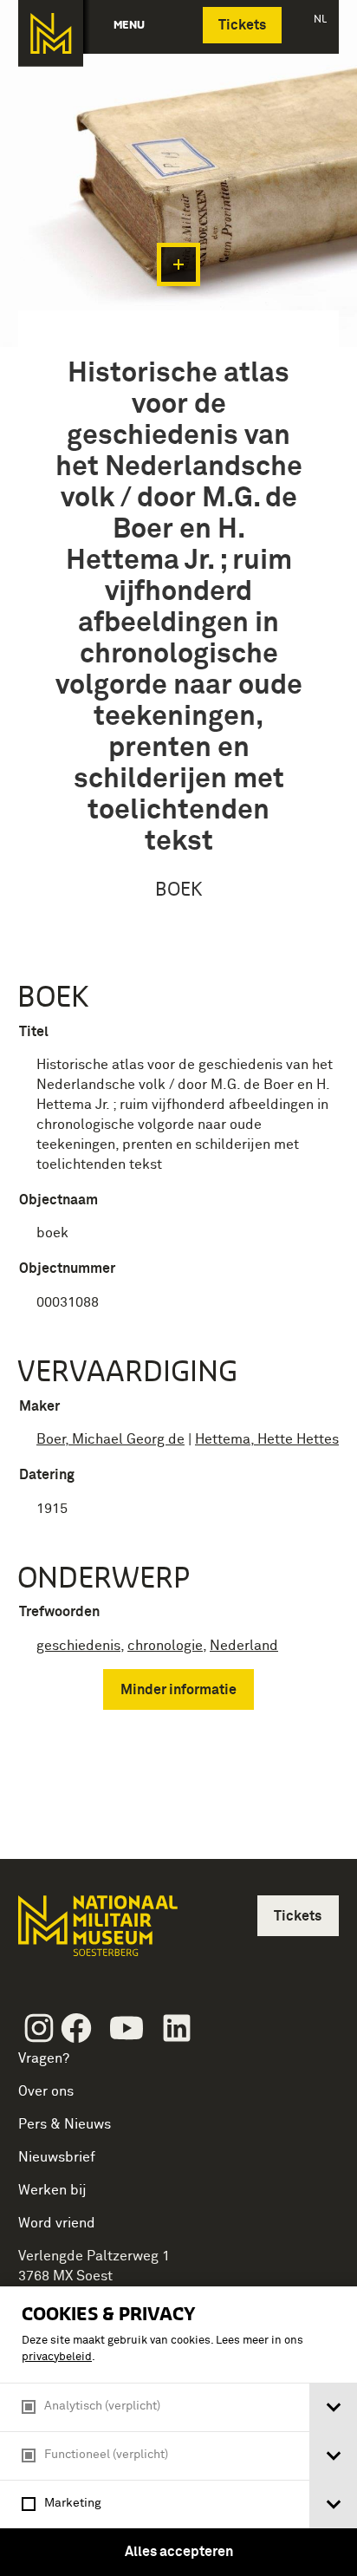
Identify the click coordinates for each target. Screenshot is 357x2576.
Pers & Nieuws (65, 2124)
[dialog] (178, 2431)
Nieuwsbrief (57, 2157)
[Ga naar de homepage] (51, 33)
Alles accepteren (179, 2552)
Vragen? (44, 2058)
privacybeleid (57, 2357)
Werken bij (52, 2190)
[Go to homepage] (96, 1933)
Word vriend (57, 2223)
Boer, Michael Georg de (110, 1439)
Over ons (46, 2091)
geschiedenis (78, 1646)
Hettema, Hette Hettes (267, 1439)
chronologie (165, 1646)
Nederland (244, 1646)
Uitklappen (178, 264)
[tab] (333, 2407)
